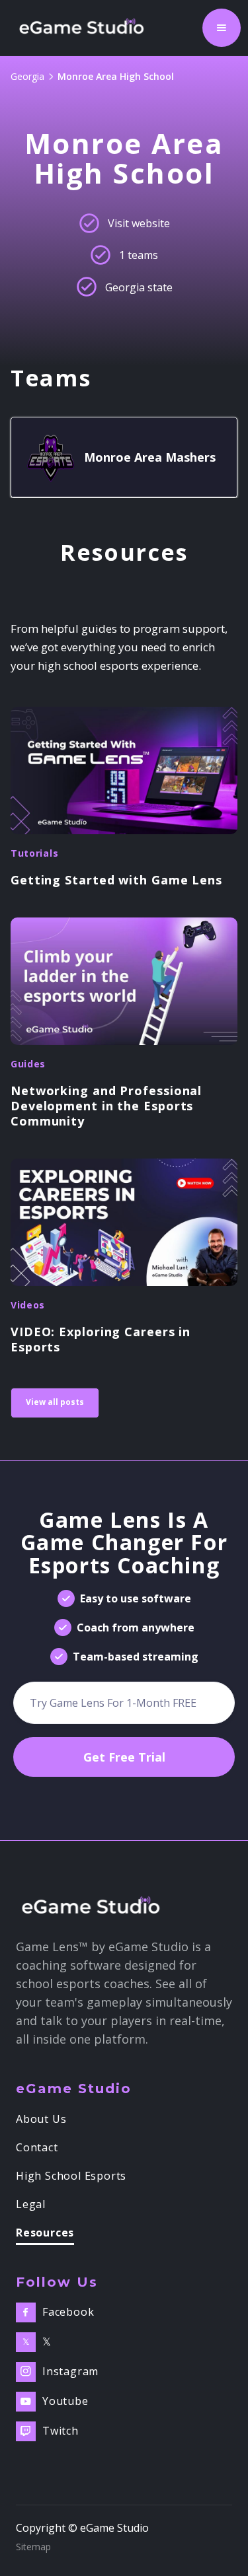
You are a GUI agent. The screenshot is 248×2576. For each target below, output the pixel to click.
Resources (45, 2234)
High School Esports (71, 2176)
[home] (86, 28)
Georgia (27, 76)
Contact (37, 2148)
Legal (31, 2205)
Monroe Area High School (116, 76)
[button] (222, 28)
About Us (41, 2120)
